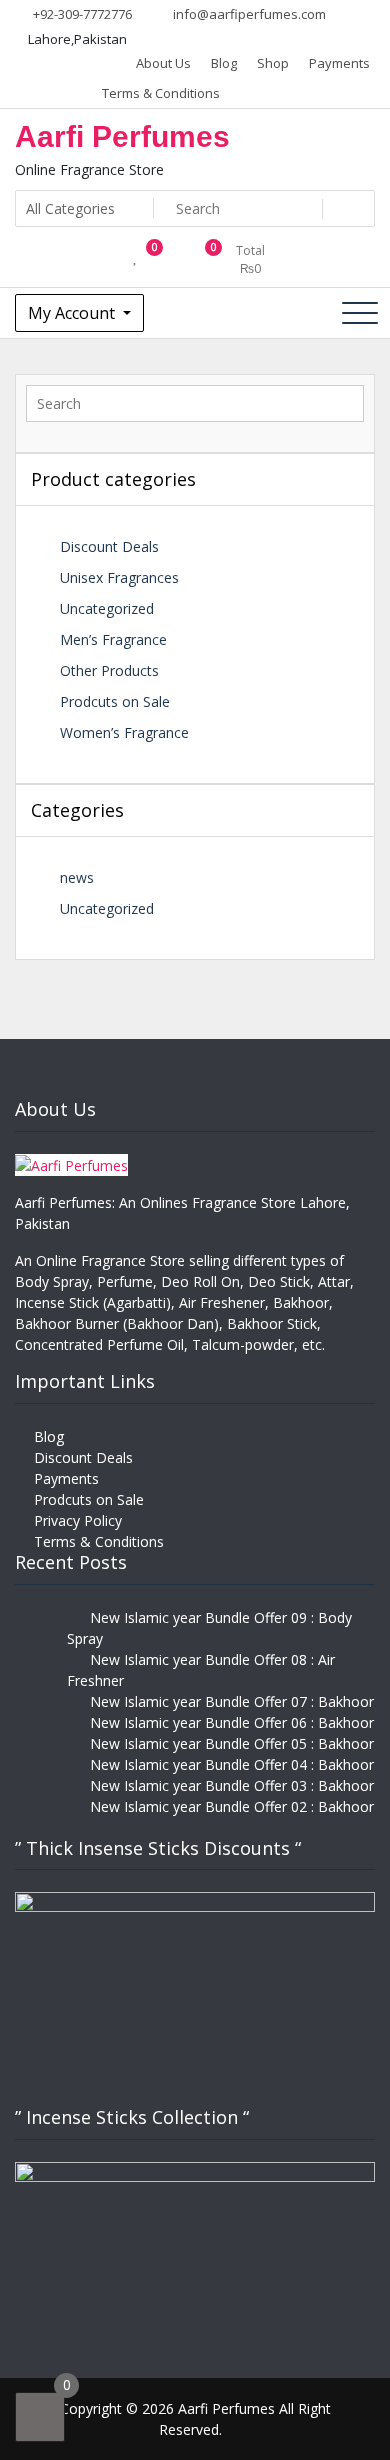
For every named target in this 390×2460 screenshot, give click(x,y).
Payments (339, 63)
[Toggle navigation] (360, 313)
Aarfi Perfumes (122, 136)
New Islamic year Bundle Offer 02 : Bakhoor (232, 1806)
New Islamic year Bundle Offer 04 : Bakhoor (232, 1764)
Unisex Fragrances (119, 577)
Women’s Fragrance (124, 732)
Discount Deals (109, 546)
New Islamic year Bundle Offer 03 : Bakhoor (232, 1785)
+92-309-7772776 (81, 14)
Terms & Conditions (161, 93)
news (77, 877)
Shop (273, 63)
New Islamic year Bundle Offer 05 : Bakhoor (232, 1743)
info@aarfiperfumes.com (248, 14)
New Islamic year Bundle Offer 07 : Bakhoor (232, 1701)
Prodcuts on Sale (115, 701)
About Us (163, 63)
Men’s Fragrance (113, 639)
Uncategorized (107, 608)
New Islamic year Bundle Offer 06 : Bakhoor (232, 1722)
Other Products (109, 670)
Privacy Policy (78, 1520)
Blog (224, 63)
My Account (73, 313)
